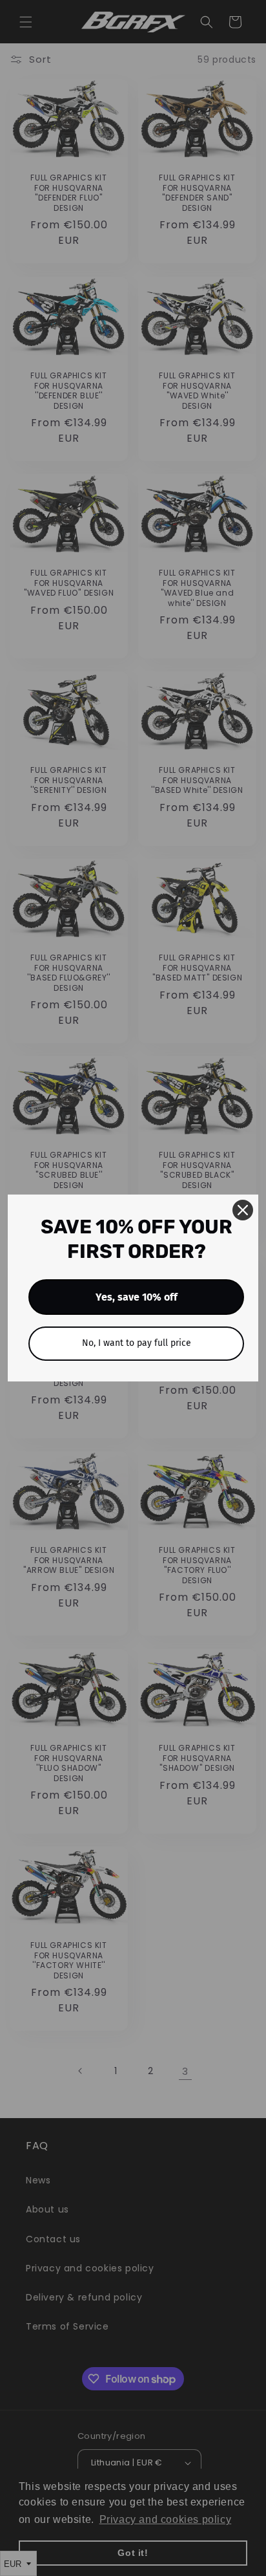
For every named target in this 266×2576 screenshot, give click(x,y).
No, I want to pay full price (137, 1343)
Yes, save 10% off (137, 1297)
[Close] (243, 1210)
